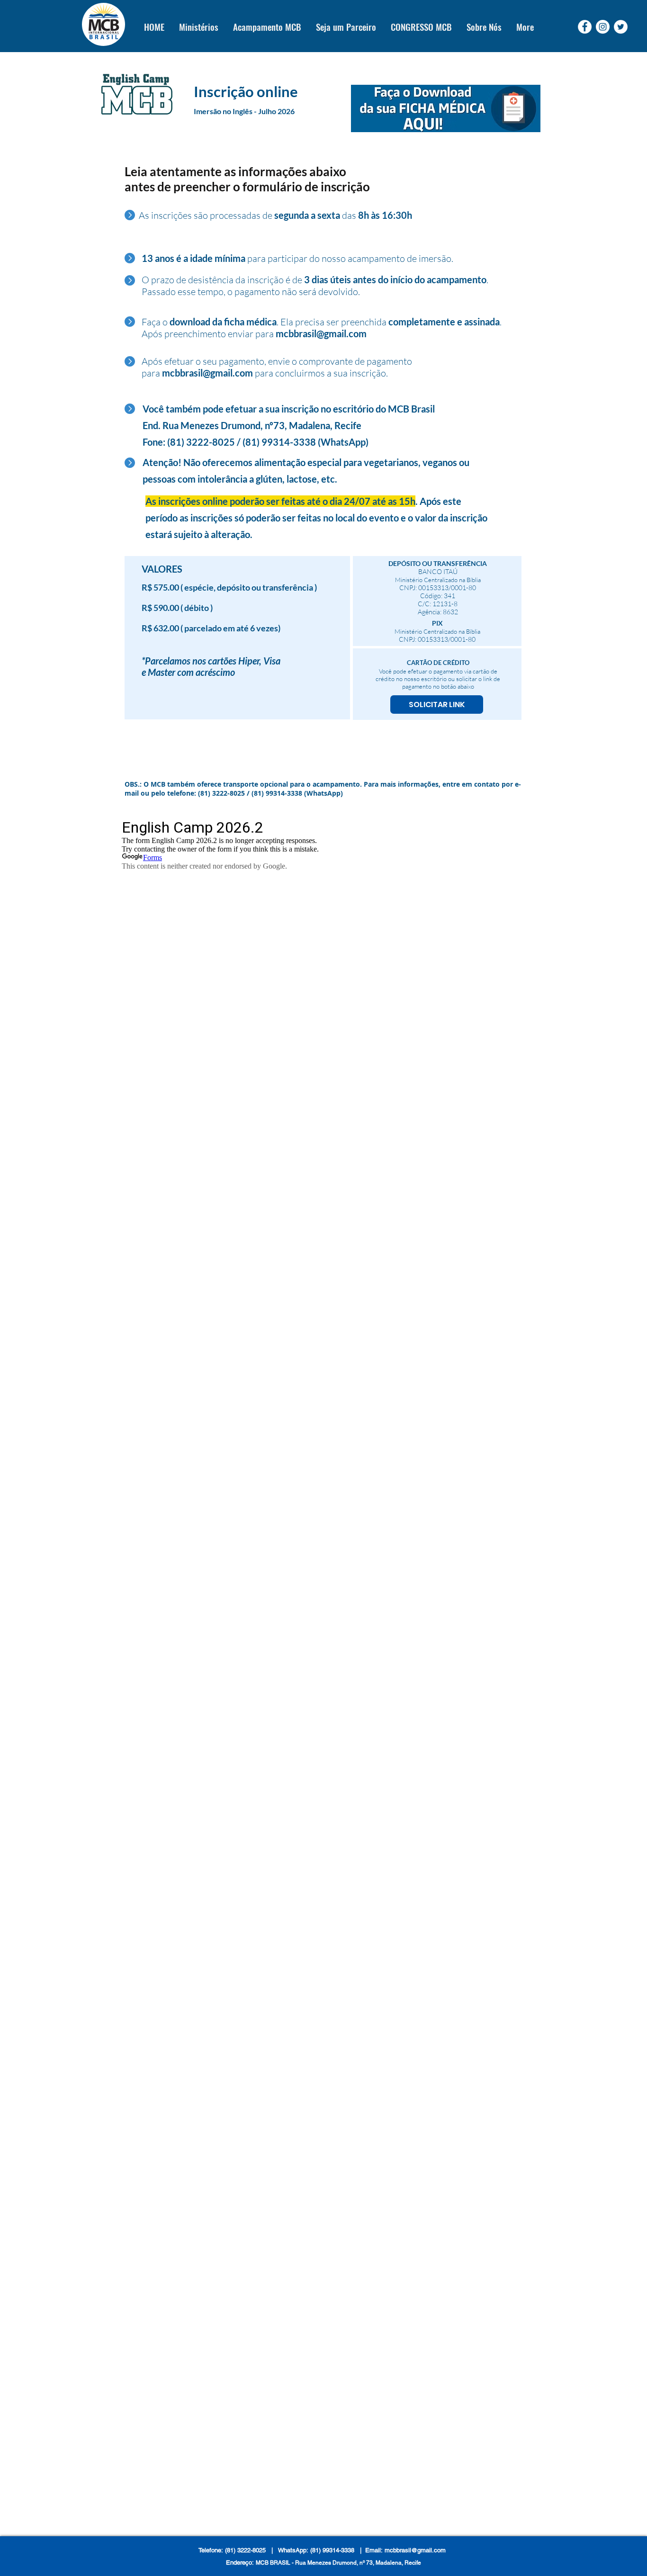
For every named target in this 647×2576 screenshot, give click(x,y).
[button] (198, 27)
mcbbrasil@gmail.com (321, 333)
